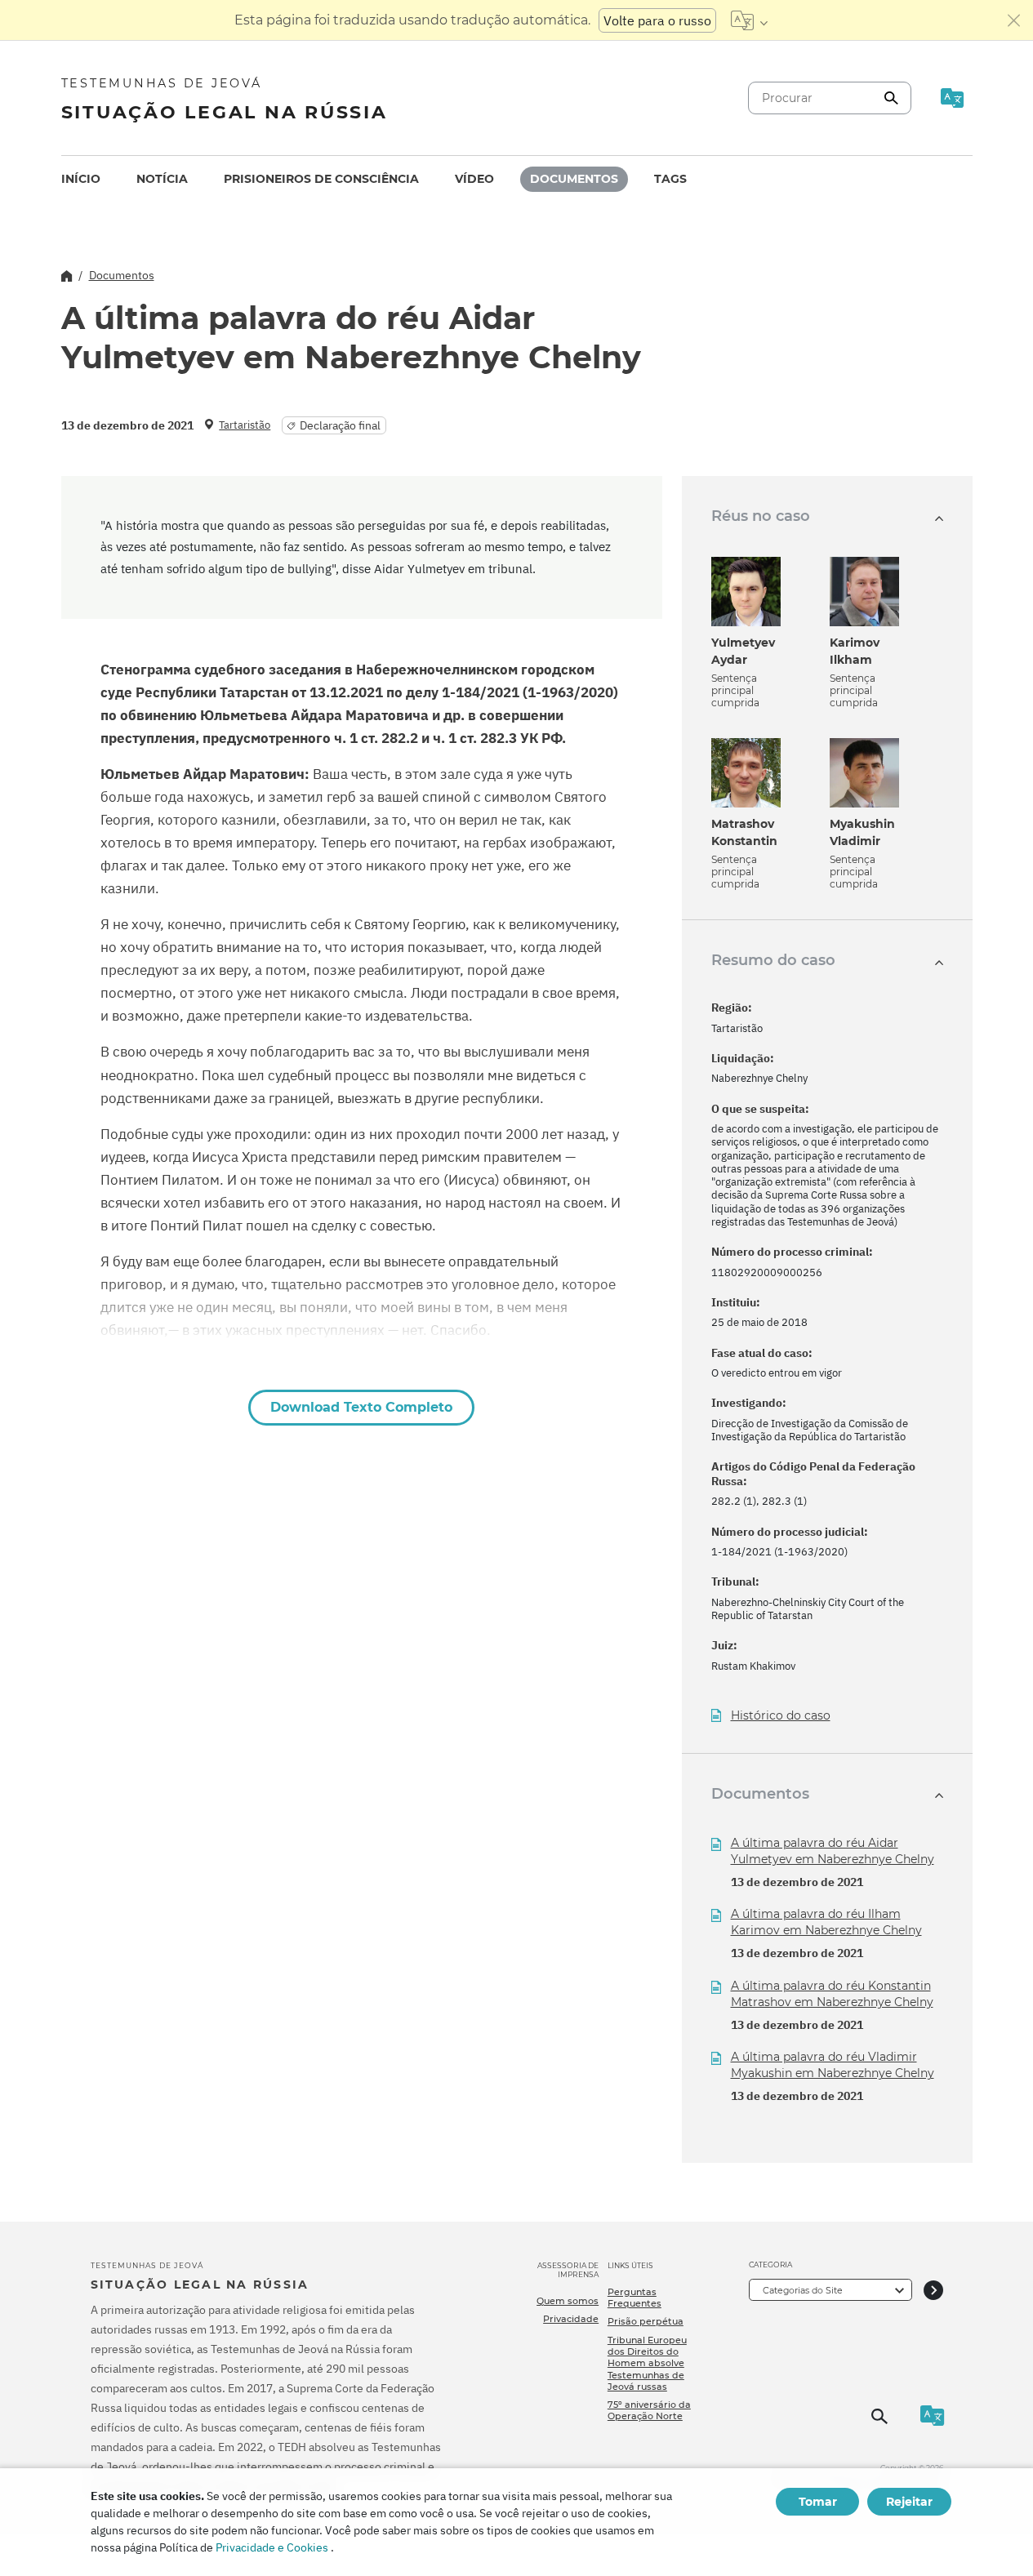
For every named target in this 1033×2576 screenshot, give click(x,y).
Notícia (162, 179)
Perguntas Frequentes (634, 2298)
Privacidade (571, 2319)
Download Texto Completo (361, 1407)
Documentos (574, 179)
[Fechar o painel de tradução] (1014, 20)
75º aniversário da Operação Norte (649, 2410)
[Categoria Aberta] (933, 2290)
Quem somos (568, 2301)
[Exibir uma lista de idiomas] (749, 20)
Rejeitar (909, 2502)
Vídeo (474, 179)
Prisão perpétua (646, 2321)
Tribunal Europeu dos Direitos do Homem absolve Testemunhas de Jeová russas (647, 2363)
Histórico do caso (781, 1716)
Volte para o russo (657, 20)
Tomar (818, 2502)
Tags (670, 179)
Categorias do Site (803, 2290)
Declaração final (340, 425)
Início (81, 179)
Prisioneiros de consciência (321, 179)
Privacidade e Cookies (272, 2547)
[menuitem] (81, 179)
